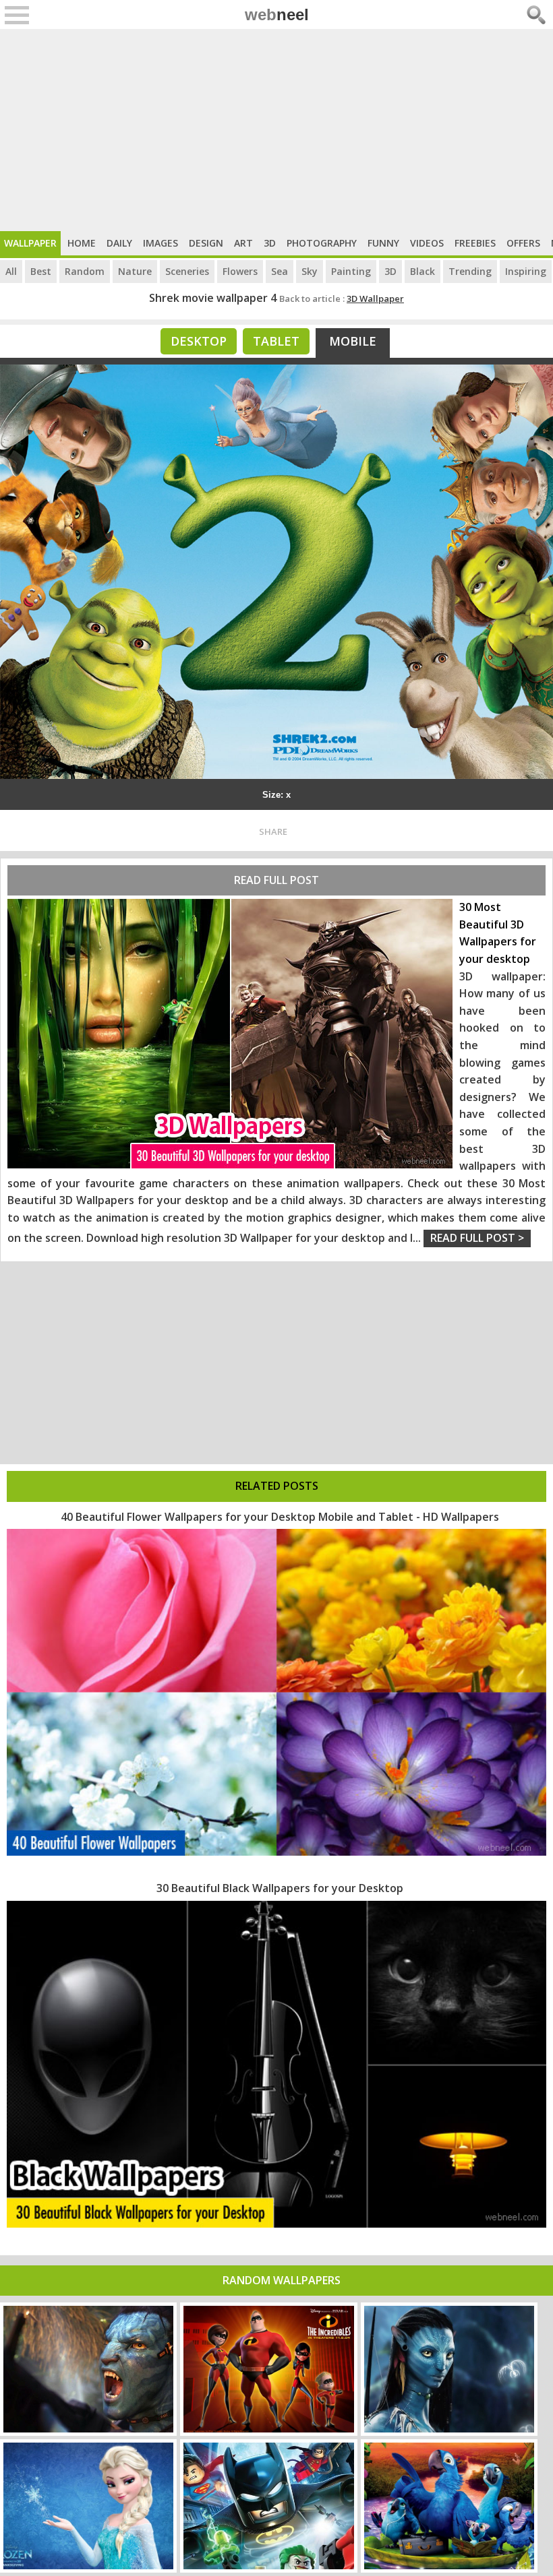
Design (206, 243)
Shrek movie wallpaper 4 (213, 298)
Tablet (276, 341)
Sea (280, 271)
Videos (427, 243)
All (11, 271)
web (277, 14)
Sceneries (187, 271)
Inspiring (526, 271)
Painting (351, 271)
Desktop (199, 341)
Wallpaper (30, 243)
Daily (119, 243)
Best (41, 271)
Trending (470, 271)
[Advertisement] (276, 130)
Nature (135, 271)
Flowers (240, 271)
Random (85, 271)
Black (423, 271)
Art (243, 243)
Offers (523, 243)
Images (161, 243)
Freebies (475, 243)
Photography (322, 243)
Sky (310, 271)
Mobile (353, 341)
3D (270, 243)
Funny (383, 243)
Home (82, 243)
